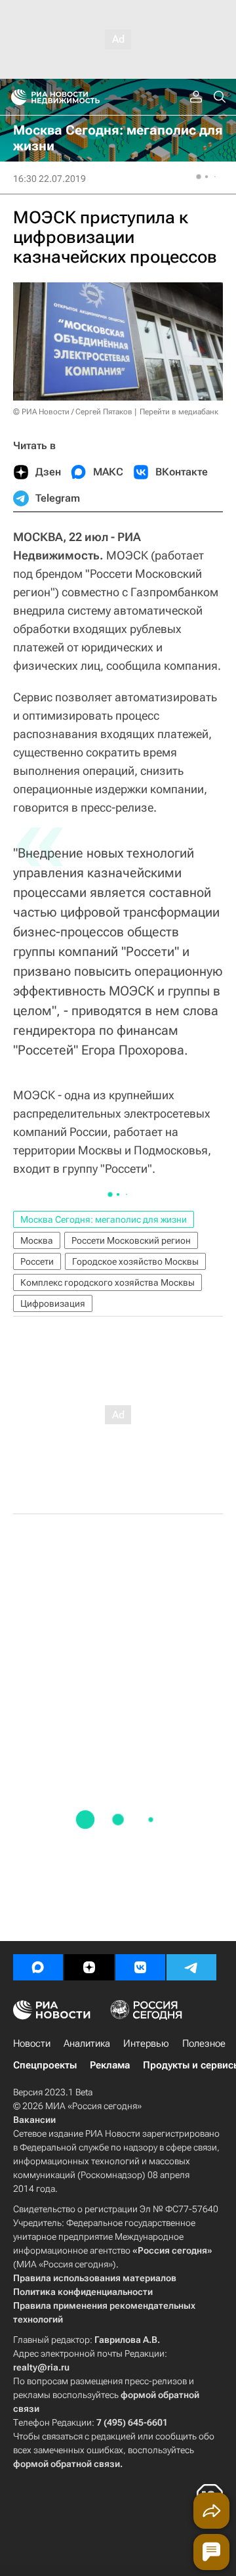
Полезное (204, 2043)
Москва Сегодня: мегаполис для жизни (104, 1219)
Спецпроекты (45, 2065)
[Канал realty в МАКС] (38, 1967)
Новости (32, 2043)
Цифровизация (53, 1303)
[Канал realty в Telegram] (191, 1967)
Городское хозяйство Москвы (135, 1261)
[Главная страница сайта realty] (79, 97)
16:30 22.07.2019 (49, 179)
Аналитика (87, 2043)
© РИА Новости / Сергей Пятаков (73, 412)
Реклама (110, 2065)
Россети (37, 1261)
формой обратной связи (67, 2464)
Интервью (146, 2043)
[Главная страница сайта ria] (15, 97)
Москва (37, 1240)
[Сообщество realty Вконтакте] (140, 1967)
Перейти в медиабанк (179, 412)
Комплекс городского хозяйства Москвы (108, 1282)
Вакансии (34, 2120)
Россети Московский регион (131, 1240)
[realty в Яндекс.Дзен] (89, 1967)
